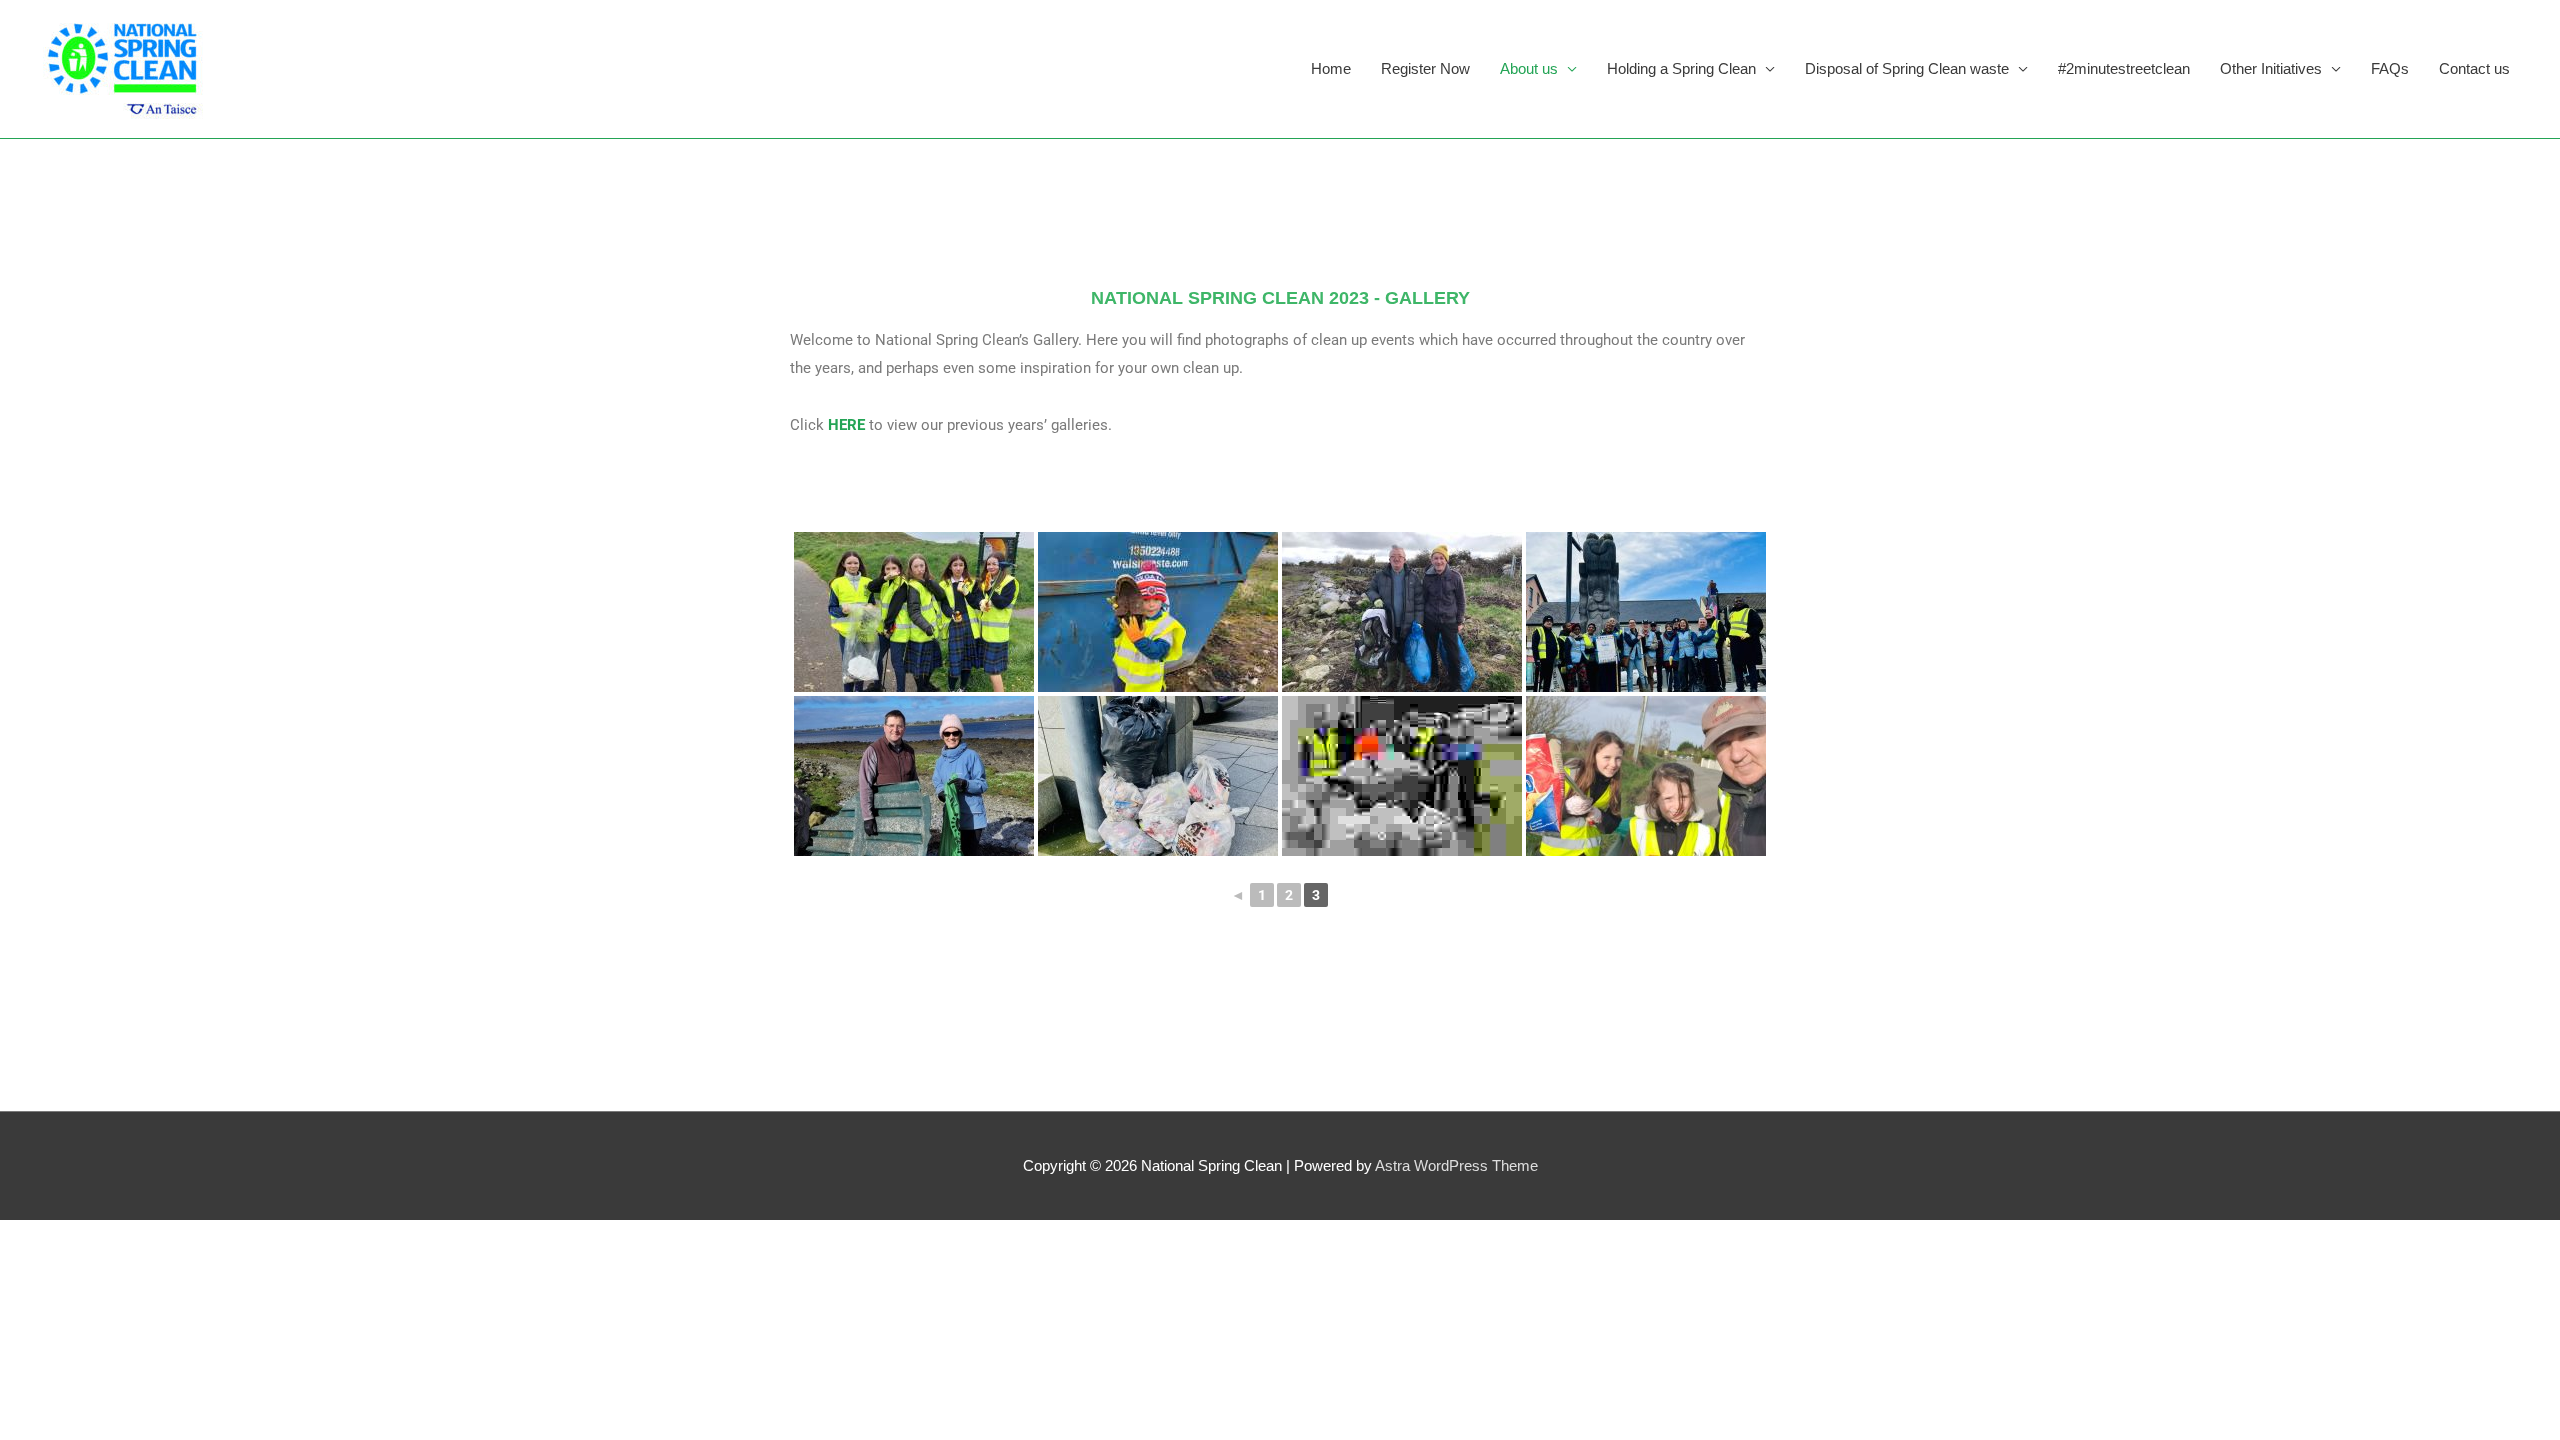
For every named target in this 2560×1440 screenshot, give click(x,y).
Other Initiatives (2271, 68)
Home (1331, 68)
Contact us (2474, 68)
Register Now (1425, 68)
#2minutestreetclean (2124, 68)
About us (1529, 68)
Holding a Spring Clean (1681, 68)
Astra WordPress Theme (1456, 1165)
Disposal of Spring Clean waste (1907, 68)
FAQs (2390, 68)
